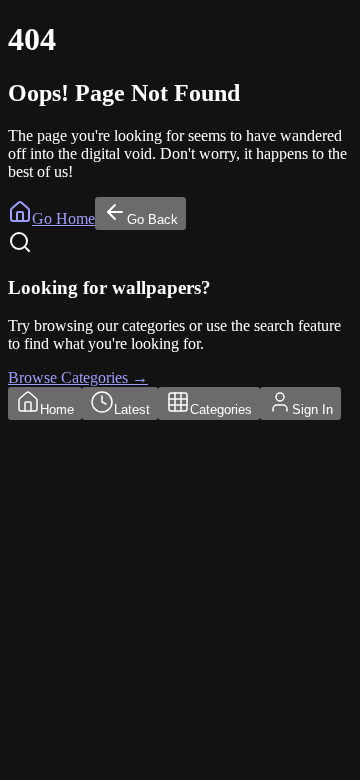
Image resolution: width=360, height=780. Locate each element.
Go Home (63, 218)
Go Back (152, 219)
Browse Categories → (78, 377)
